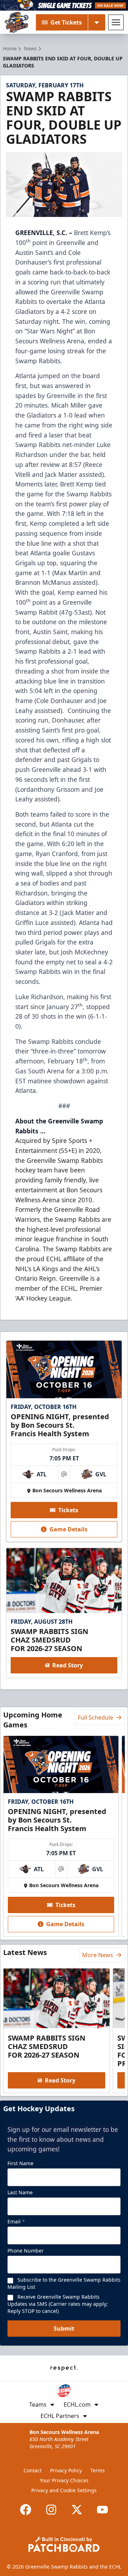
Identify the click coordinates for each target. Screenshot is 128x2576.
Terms (98, 2470)
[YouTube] (102, 2510)
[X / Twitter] (77, 2510)
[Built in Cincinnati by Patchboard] (64, 2544)
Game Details (68, 1529)
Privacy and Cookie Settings (64, 2490)
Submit (64, 2329)
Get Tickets (66, 22)
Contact (33, 2470)
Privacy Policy (66, 2470)
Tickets (68, 1510)
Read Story (68, 1665)
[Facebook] (26, 2510)
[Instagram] (51, 2510)
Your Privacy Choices (64, 2480)
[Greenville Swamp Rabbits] (17, 22)
